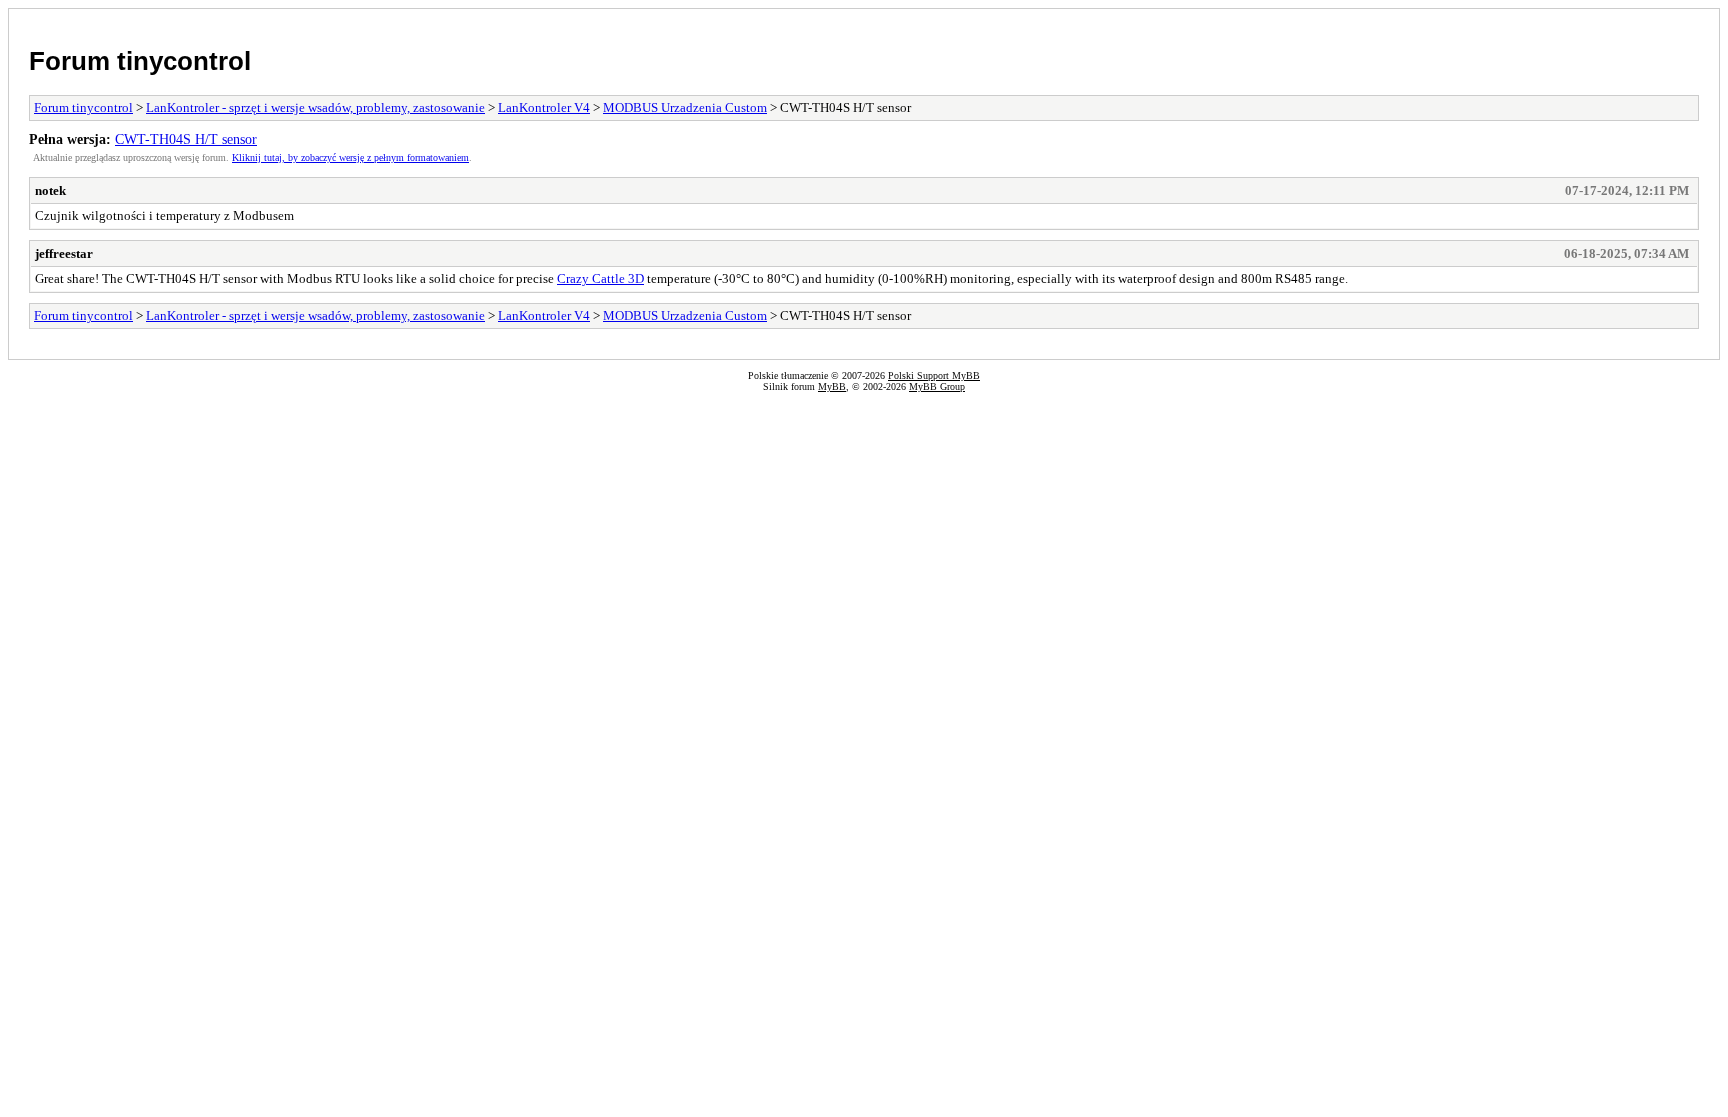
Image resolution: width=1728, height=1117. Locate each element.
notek (50, 190)
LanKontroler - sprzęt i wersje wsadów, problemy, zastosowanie (315, 107)
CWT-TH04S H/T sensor (186, 139)
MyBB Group (937, 386)
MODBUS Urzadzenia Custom (685, 107)
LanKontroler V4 (544, 107)
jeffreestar (64, 253)
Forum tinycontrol (140, 61)
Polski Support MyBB (934, 375)
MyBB (832, 386)
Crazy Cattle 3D (600, 278)
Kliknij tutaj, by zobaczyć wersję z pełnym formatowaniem (350, 157)
